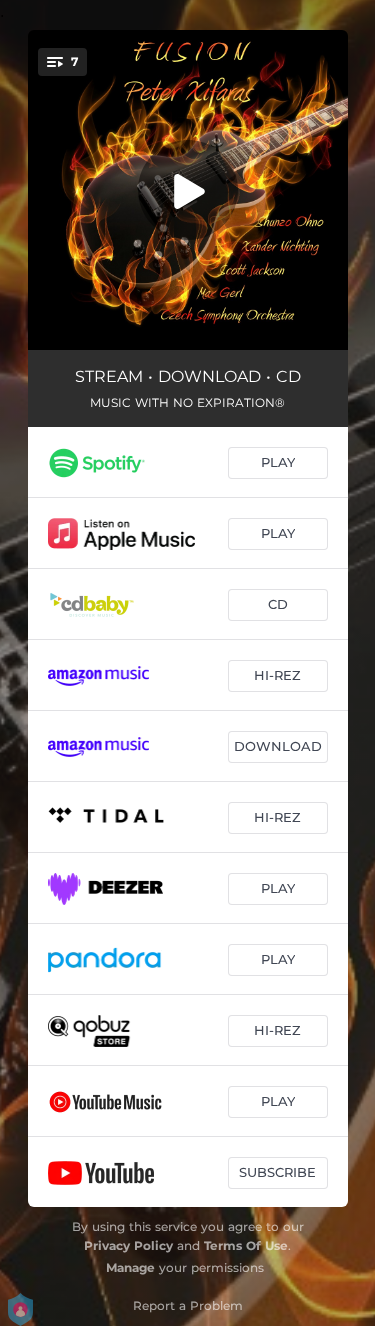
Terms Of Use (246, 1245)
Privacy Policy (128, 1245)
